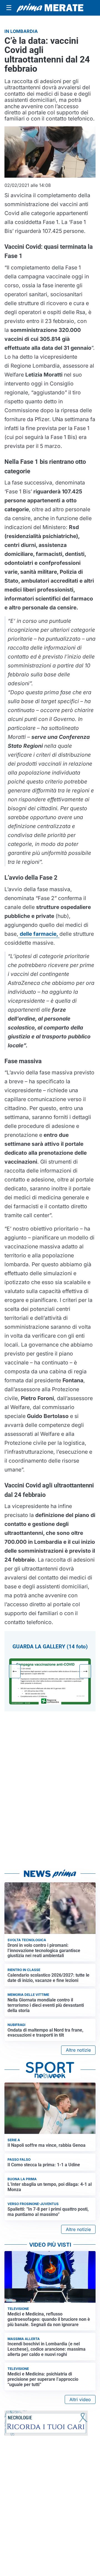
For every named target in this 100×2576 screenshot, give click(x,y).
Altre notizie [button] (78, 2050)
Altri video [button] (80, 2399)
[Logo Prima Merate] (50, 8)
